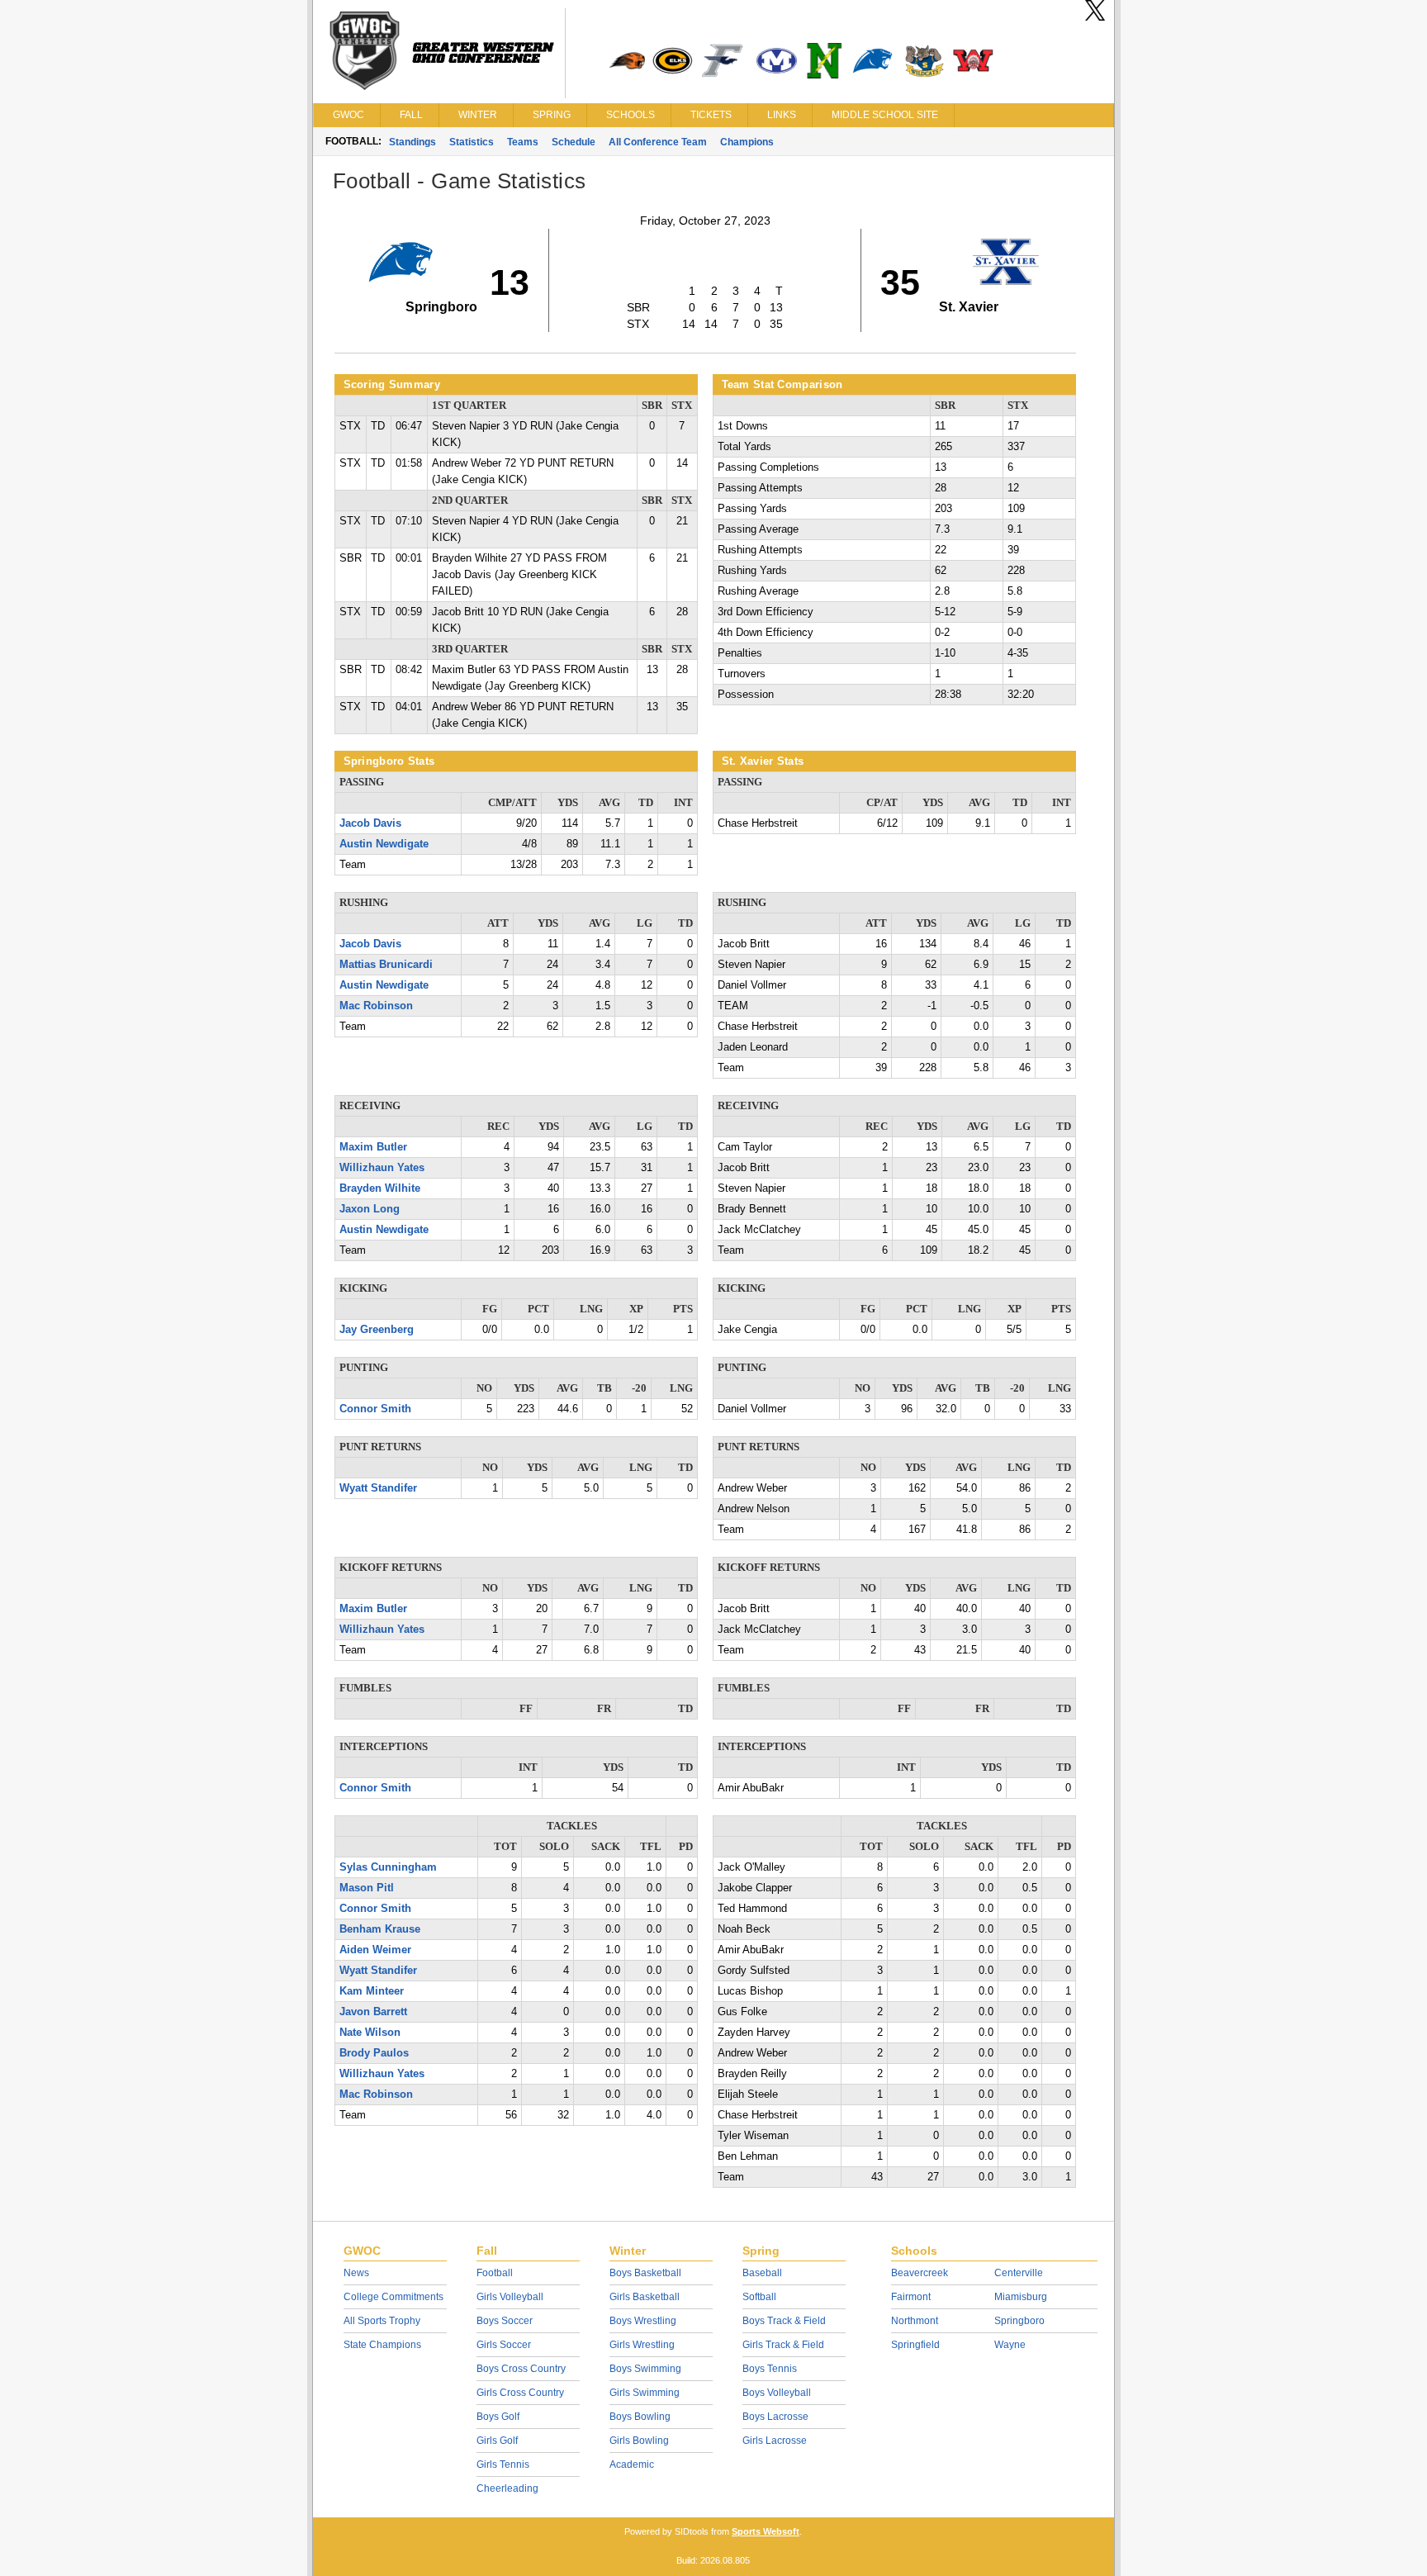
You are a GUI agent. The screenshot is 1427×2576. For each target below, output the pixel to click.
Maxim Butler (373, 1147)
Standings (412, 142)
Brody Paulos (374, 2053)
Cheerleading (507, 2488)
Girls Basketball (645, 2297)
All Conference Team (658, 142)
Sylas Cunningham (388, 1867)
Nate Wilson (370, 2033)
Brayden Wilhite (380, 1188)
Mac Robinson (376, 1006)
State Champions (382, 2345)
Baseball (762, 2273)
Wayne (1010, 2345)
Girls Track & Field (783, 2345)
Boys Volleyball (777, 2393)
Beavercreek (920, 2273)
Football (495, 2273)
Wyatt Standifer (378, 1488)
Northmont (915, 2321)
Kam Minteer (372, 1991)
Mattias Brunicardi (386, 965)
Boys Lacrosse (775, 2417)
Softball (759, 2297)
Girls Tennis (503, 2465)
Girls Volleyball (510, 2297)
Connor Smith (375, 1409)
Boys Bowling (640, 2417)
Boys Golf (498, 2417)
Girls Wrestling (642, 2345)
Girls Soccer (504, 2345)
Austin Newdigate (384, 844)
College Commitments (393, 2297)
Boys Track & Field (784, 2321)
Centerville (1019, 2273)
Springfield (915, 2345)
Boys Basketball (645, 2273)
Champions (747, 142)
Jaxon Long (370, 1209)
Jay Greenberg (377, 1330)
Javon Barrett (373, 2012)
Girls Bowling (639, 2441)
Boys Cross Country (521, 2369)
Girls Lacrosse (775, 2441)
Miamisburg (1021, 2297)
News (356, 2273)
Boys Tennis (770, 2369)
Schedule (574, 142)
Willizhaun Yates (382, 1168)
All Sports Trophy (382, 2321)
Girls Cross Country (520, 2393)
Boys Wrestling (643, 2321)
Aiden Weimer (375, 1950)
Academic (632, 2465)
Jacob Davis (370, 823)
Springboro (1019, 2321)
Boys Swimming (645, 2369)
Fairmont (911, 2297)
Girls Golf (497, 2441)
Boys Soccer (505, 2321)
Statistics (472, 142)
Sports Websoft (766, 2531)
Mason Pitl (367, 1888)
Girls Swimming (645, 2393)
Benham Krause (380, 1929)
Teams (523, 142)
